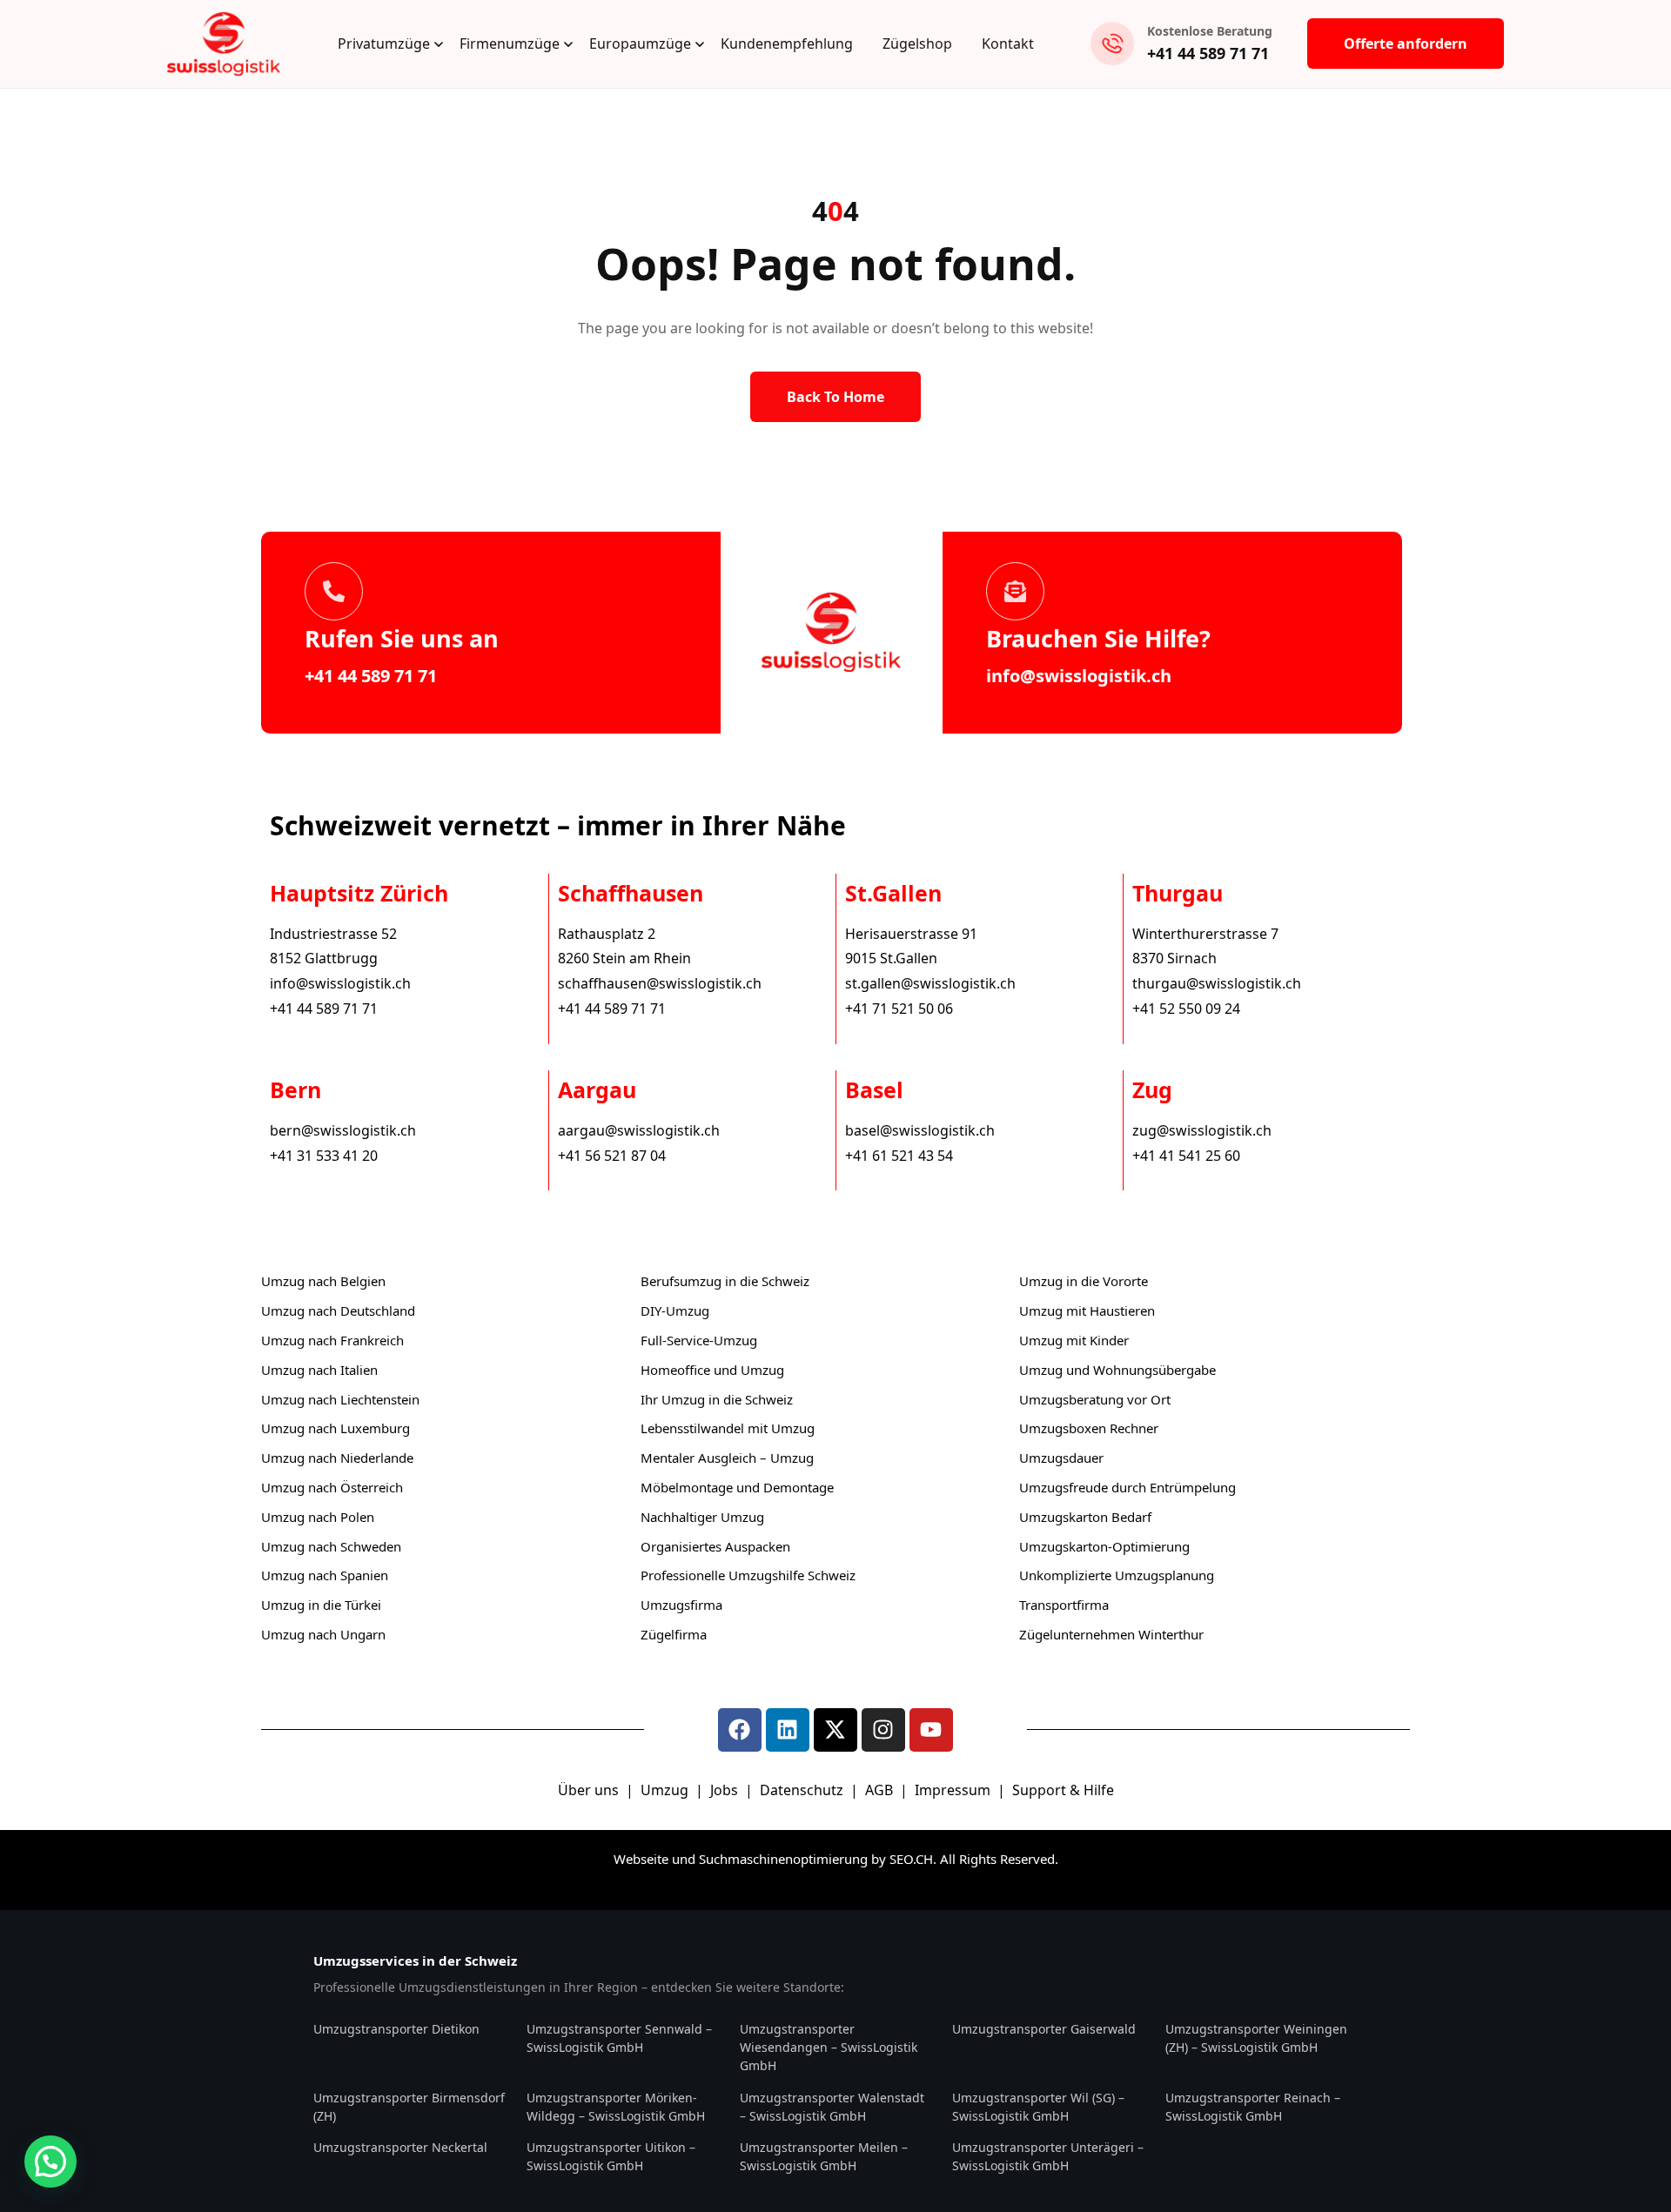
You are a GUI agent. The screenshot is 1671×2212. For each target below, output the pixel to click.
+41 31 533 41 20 (324, 1156)
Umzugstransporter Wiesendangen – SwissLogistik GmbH (829, 2047)
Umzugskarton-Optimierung (1104, 1546)
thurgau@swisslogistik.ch (1217, 983)
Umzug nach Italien (319, 1370)
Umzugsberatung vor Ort (1095, 1399)
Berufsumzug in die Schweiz (725, 1281)
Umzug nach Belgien (323, 1281)
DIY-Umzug (675, 1310)
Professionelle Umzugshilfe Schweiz (748, 1575)
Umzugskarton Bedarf (1085, 1517)
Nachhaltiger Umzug (702, 1517)
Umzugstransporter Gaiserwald (1044, 2029)
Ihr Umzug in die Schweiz (717, 1399)
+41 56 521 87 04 (612, 1156)
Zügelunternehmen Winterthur (1111, 1634)
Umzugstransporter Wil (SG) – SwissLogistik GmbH (1038, 2107)
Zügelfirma (674, 1634)
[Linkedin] (788, 1730)
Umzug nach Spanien (325, 1575)
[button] (50, 2162)
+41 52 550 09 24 (1186, 1009)
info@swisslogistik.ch (1079, 676)
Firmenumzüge (510, 44)
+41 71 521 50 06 (899, 1009)
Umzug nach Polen (318, 1517)
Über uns (588, 1790)
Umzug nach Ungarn (323, 1634)
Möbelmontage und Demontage (737, 1487)
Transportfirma (1064, 1605)
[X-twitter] (835, 1730)
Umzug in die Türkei (321, 1605)
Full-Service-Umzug (699, 1340)
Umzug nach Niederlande (337, 1458)
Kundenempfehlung (787, 44)
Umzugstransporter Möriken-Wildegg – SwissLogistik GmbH (616, 2107)
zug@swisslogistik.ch (1202, 1130)
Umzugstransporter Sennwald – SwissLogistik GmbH (619, 2038)
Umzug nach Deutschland (338, 1310)
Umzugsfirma (681, 1605)
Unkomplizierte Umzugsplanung (1117, 1575)
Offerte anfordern (1406, 44)
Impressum (954, 1790)
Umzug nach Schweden (331, 1546)
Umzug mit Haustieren (1087, 1310)
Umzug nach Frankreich (332, 1340)
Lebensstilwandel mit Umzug (728, 1428)
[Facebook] (740, 1730)
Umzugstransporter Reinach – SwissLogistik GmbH (1253, 2107)
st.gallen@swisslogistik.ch (930, 983)
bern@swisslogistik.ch (343, 1130)
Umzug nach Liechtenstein (340, 1399)
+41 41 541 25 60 (1186, 1156)
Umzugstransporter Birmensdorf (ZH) (409, 2107)
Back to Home (835, 397)
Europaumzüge (640, 44)
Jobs (724, 1790)
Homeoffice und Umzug (712, 1370)
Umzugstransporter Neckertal (400, 2147)
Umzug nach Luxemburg (336, 1428)
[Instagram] (883, 1730)
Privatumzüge (384, 44)
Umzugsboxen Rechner (1089, 1428)
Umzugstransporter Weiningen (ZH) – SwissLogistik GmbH (1256, 2038)
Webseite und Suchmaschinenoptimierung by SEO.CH (773, 1859)
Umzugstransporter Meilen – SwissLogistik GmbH (824, 2156)
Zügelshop (917, 44)
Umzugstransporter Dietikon (396, 2029)
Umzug (666, 1790)
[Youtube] (931, 1730)
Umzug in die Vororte (1084, 1281)
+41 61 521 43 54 (899, 1156)
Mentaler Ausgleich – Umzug (727, 1458)
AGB (881, 1790)
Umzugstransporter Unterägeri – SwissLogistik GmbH (1048, 2156)
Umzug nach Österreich (332, 1487)
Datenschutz (803, 1790)
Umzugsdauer (1061, 1458)
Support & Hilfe (1063, 1790)
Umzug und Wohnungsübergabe (1117, 1370)
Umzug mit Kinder (1074, 1340)
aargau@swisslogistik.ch (639, 1130)
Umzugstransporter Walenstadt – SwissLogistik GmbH (832, 2107)
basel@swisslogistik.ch (920, 1130)
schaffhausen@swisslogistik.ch (660, 983)
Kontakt (1008, 44)
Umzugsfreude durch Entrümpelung (1127, 1487)
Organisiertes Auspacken (715, 1546)
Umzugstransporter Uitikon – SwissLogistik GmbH (611, 2156)
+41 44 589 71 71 (1208, 53)
